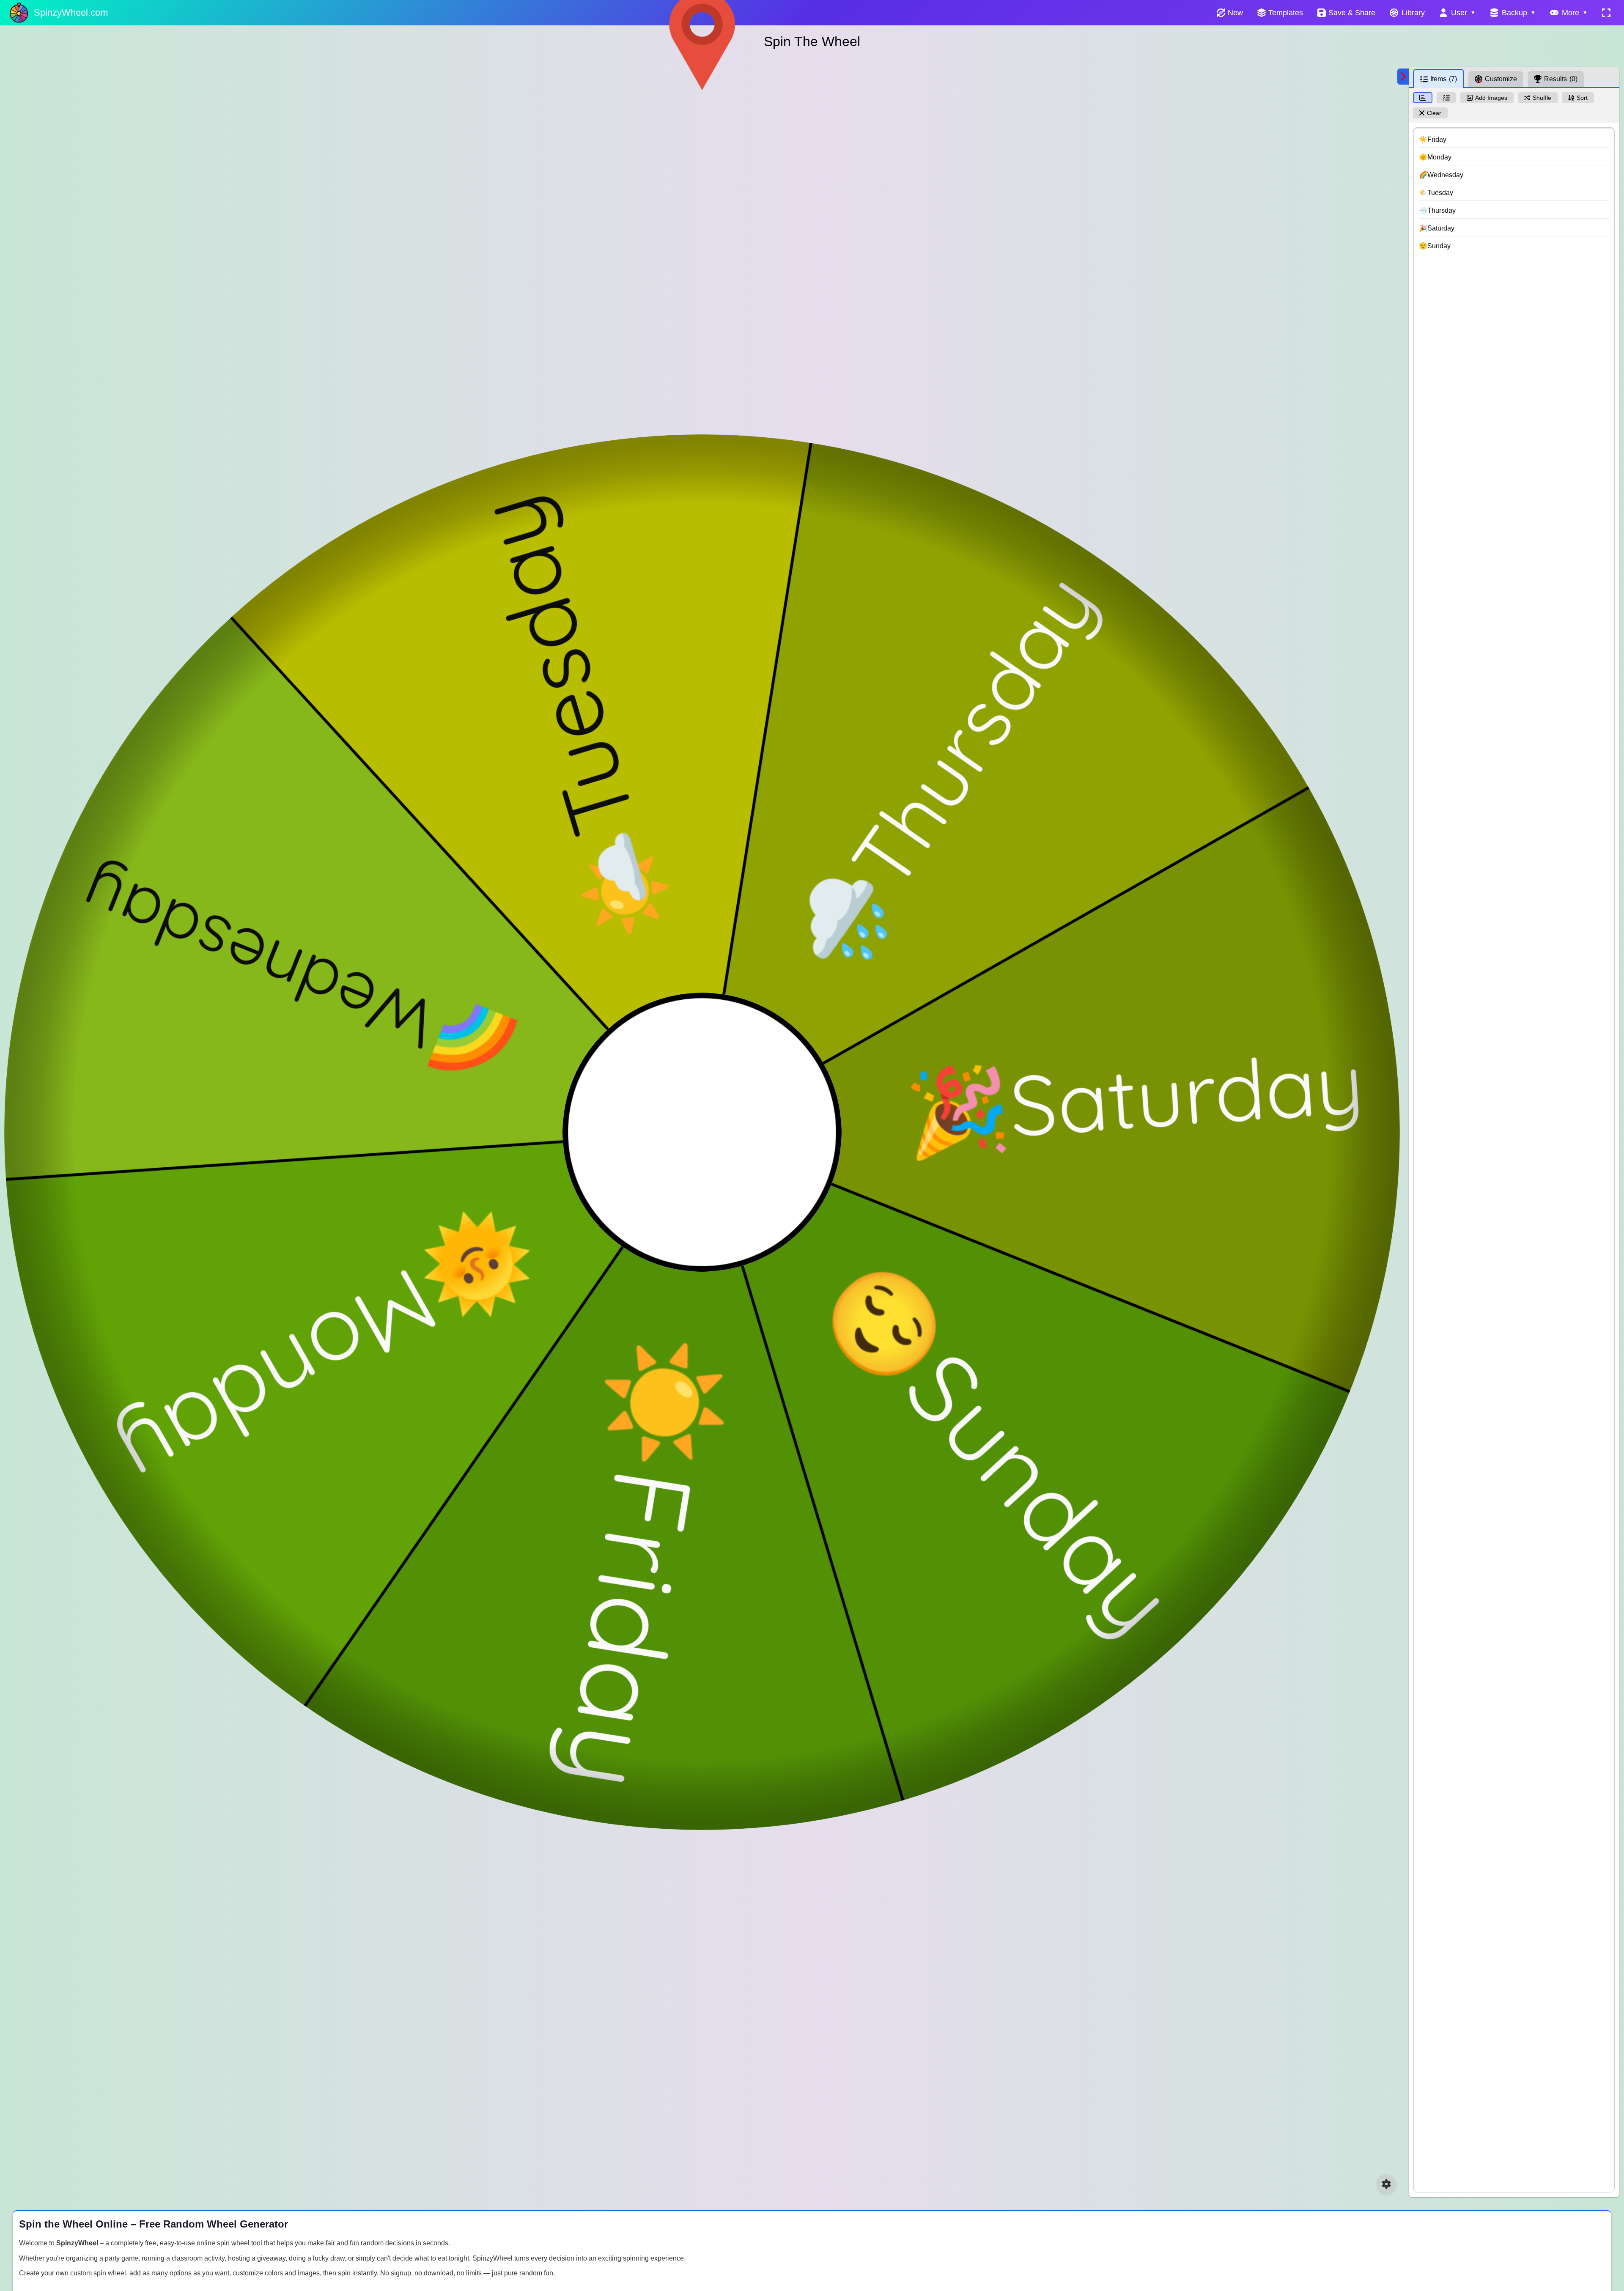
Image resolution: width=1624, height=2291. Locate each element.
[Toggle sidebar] (1403, 77)
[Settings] (1386, 2184)
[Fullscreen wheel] (1606, 13)
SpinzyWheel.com (71, 12)
